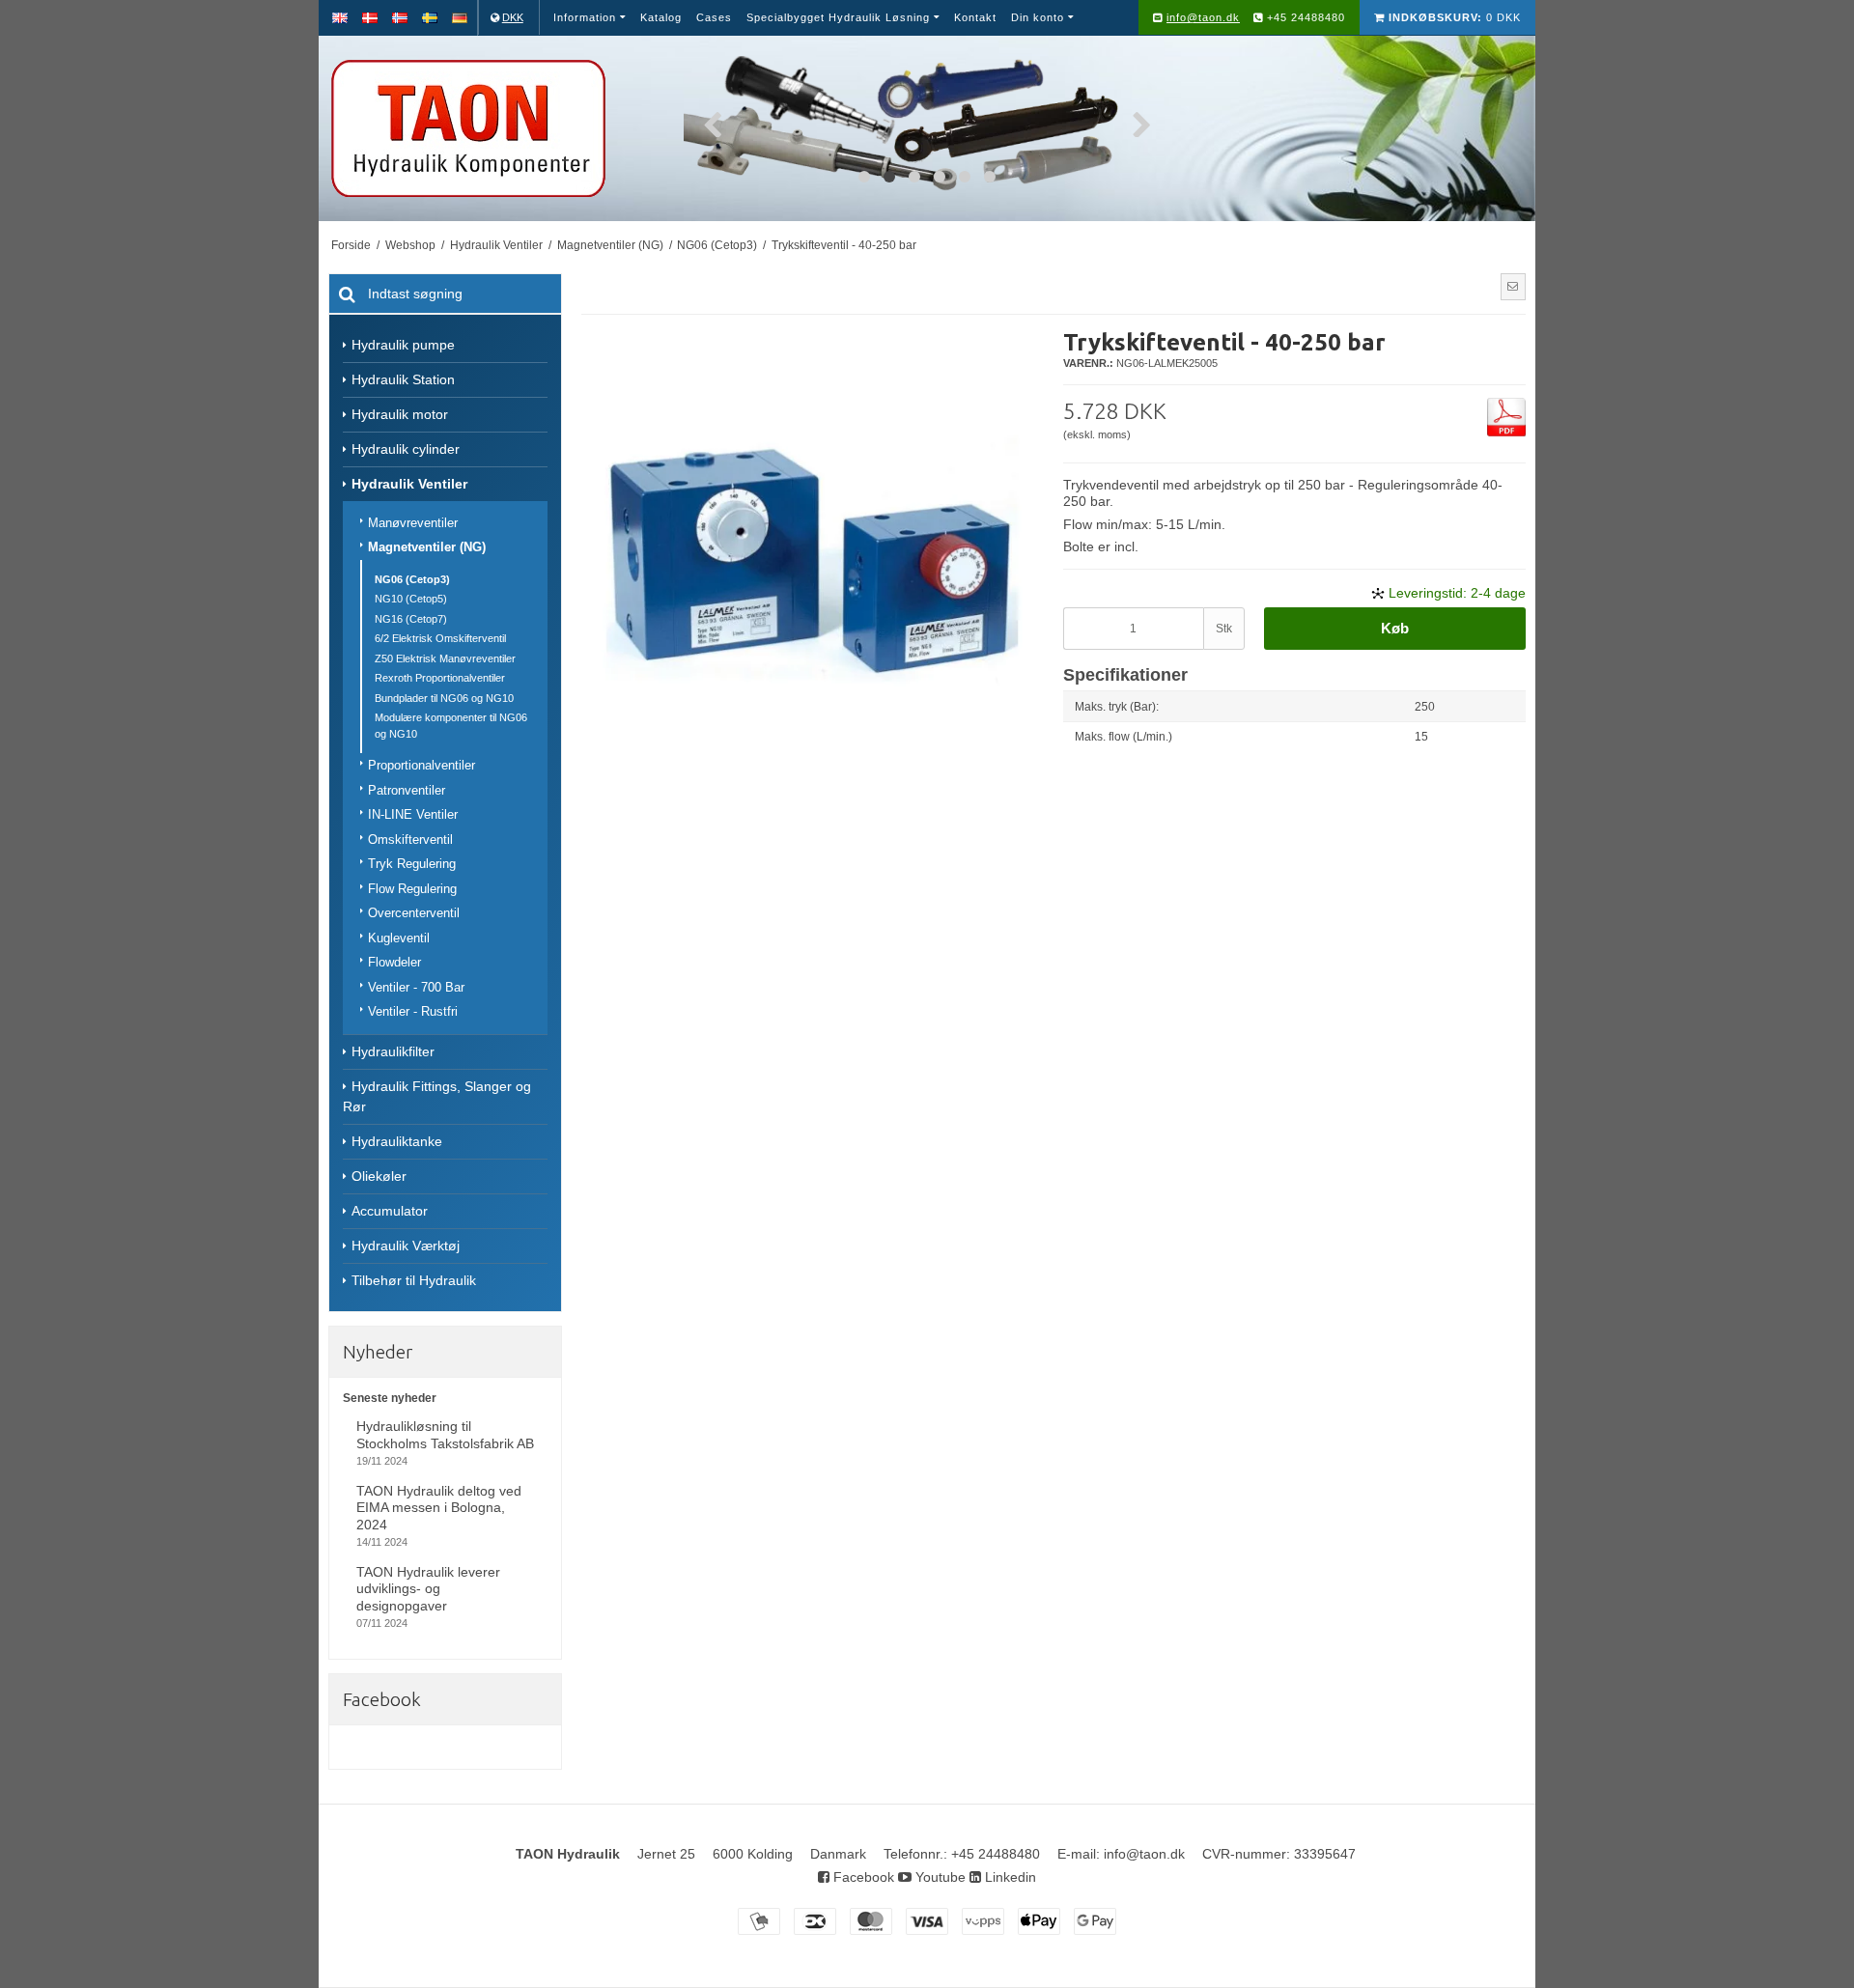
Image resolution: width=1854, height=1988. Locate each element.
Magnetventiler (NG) (427, 547)
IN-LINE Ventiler (413, 814)
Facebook (862, 1877)
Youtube (939, 1877)
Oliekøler (379, 1176)
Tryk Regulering (412, 864)
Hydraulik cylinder (406, 449)
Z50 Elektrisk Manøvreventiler (445, 658)
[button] (1513, 287)
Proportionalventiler (421, 765)
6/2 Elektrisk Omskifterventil (440, 638)
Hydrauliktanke (397, 1141)
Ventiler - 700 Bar (416, 987)
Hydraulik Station (403, 379)
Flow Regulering (412, 889)
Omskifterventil (410, 840)
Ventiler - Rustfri (413, 1011)
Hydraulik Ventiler (409, 484)
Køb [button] (1395, 628)
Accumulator (390, 1211)
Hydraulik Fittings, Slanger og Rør (437, 1096)
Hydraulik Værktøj (406, 1246)
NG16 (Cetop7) (411, 619)
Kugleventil (399, 938)
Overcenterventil (414, 913)
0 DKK (1455, 17)
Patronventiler (407, 790)
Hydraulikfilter (393, 1051)
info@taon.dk (1203, 17)
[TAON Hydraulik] (496, 128)
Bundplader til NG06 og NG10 (444, 698)
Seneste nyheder (390, 1398)
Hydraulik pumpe (403, 345)
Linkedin (1009, 1877)
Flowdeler (394, 962)
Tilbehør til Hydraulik (414, 1280)
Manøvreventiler (413, 523)
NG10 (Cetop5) (411, 599)
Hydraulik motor (400, 414)
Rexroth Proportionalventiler (440, 678)
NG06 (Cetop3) (412, 579)
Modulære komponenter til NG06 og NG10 (451, 726)
